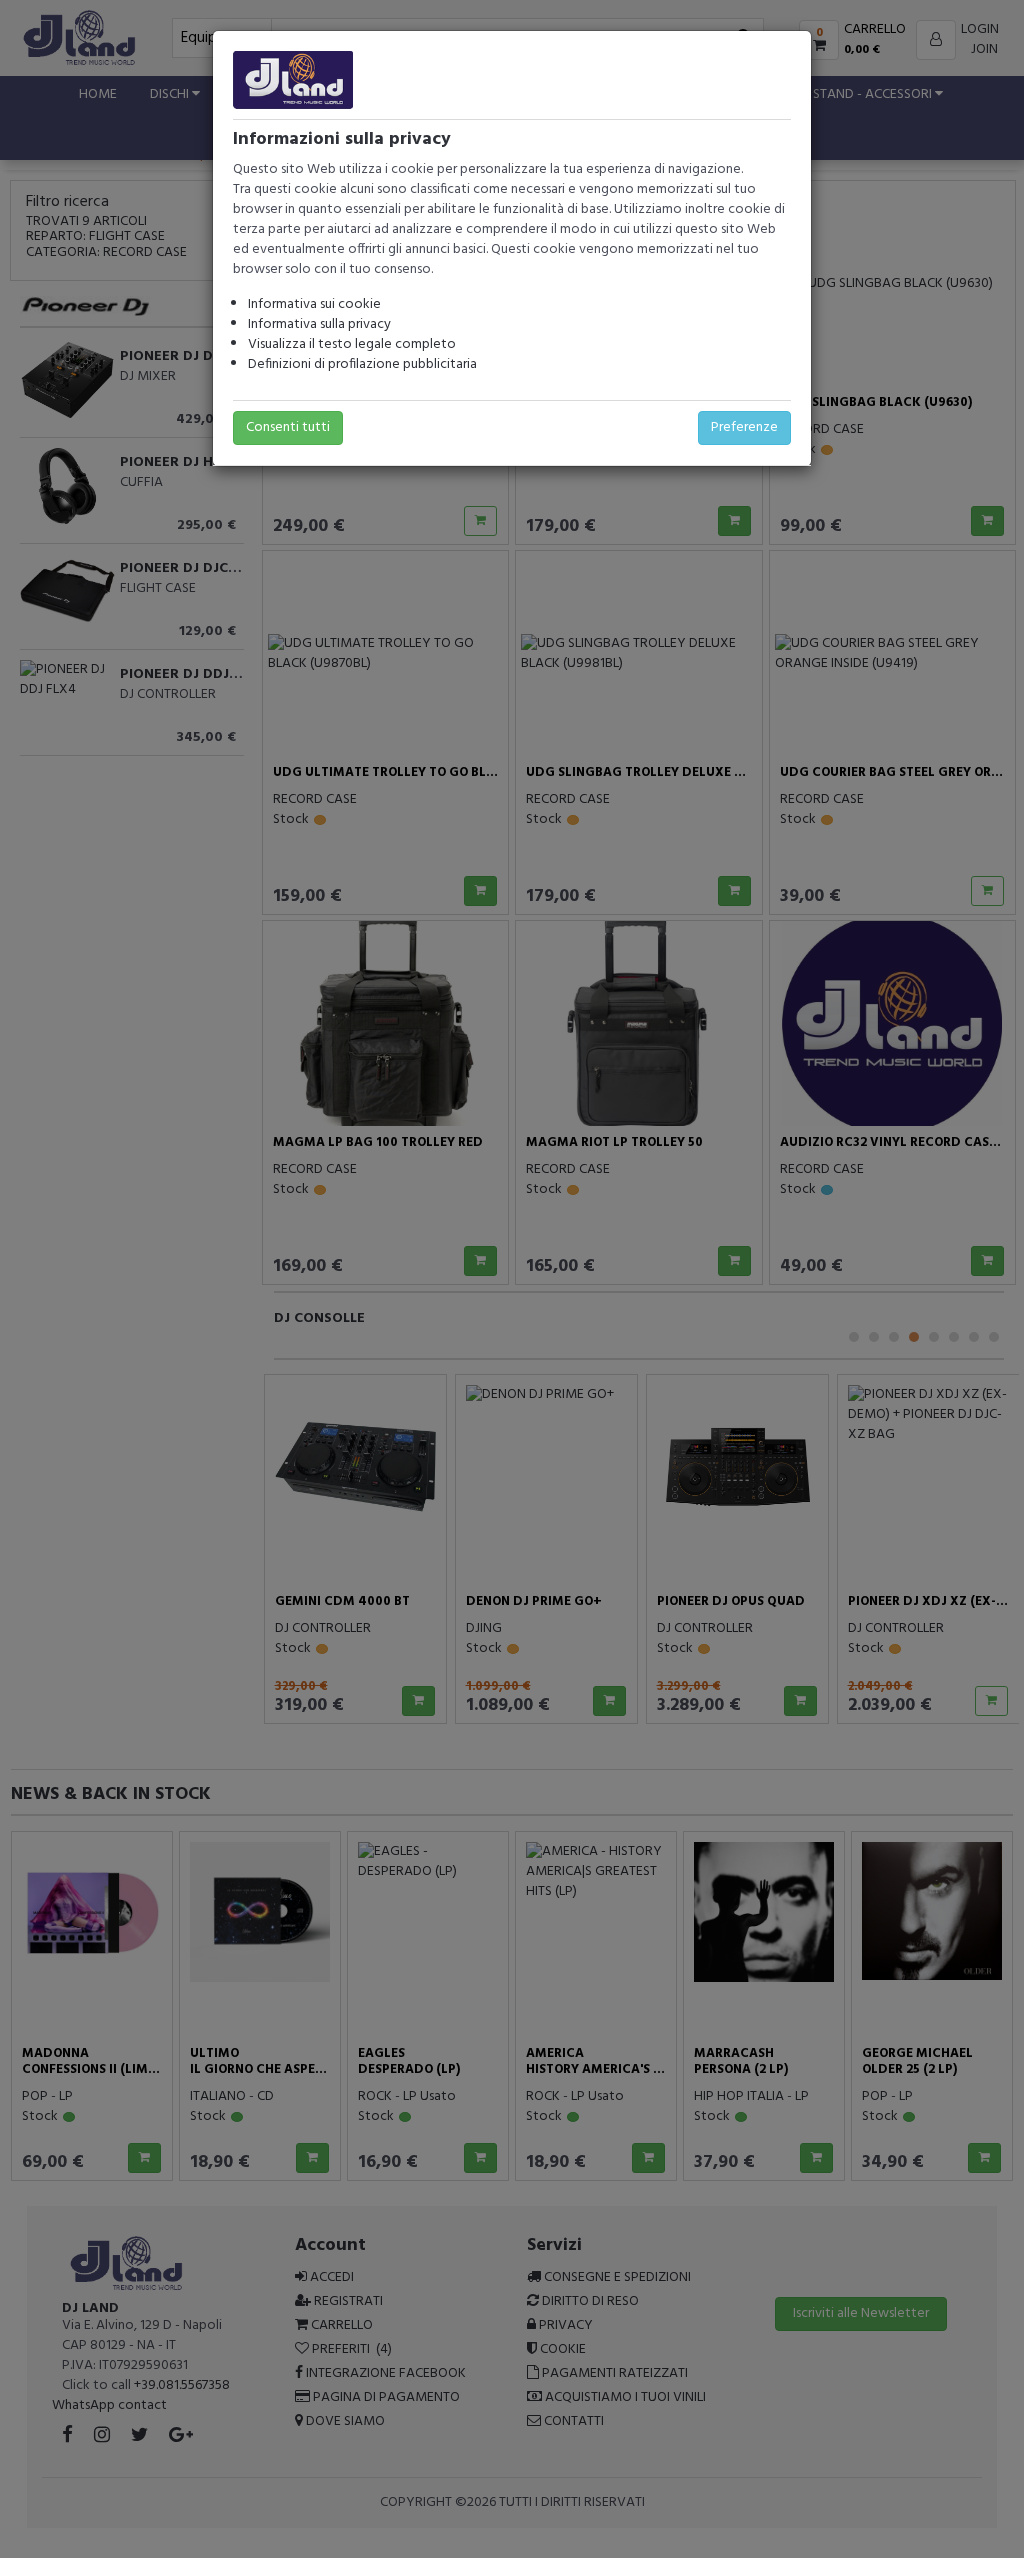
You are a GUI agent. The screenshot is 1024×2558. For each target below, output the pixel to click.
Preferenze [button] (744, 427)
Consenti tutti (288, 427)
